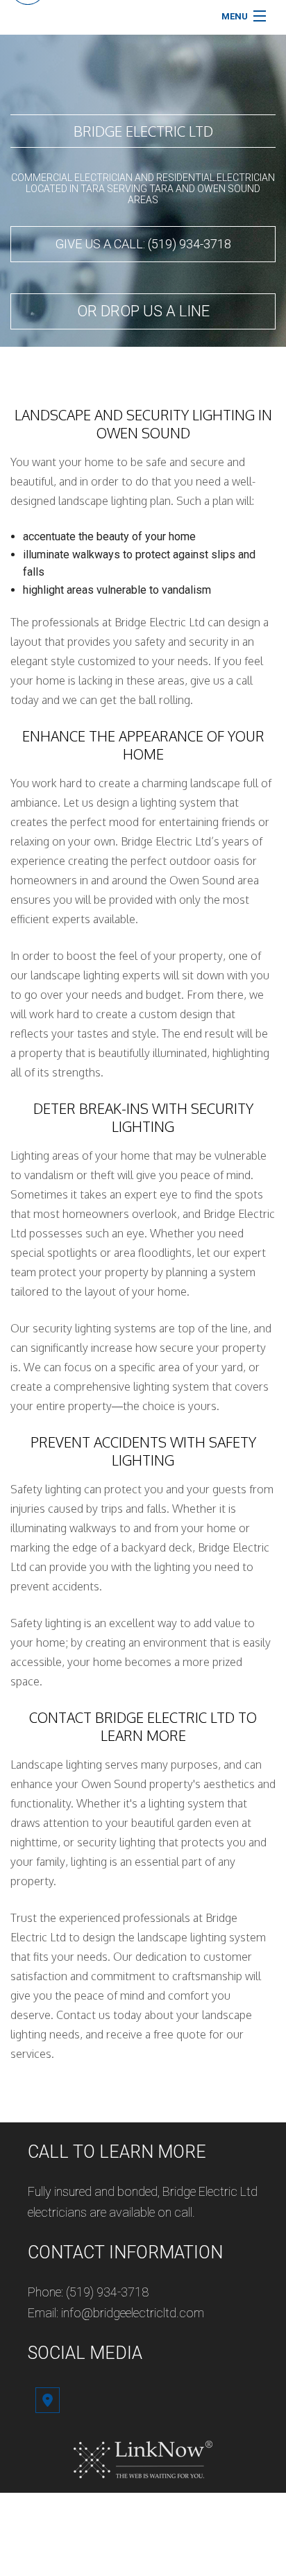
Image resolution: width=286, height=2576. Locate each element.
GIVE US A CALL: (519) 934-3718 (143, 244)
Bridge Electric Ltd (143, 131)
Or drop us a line (143, 311)
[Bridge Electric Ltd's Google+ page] (48, 2402)
